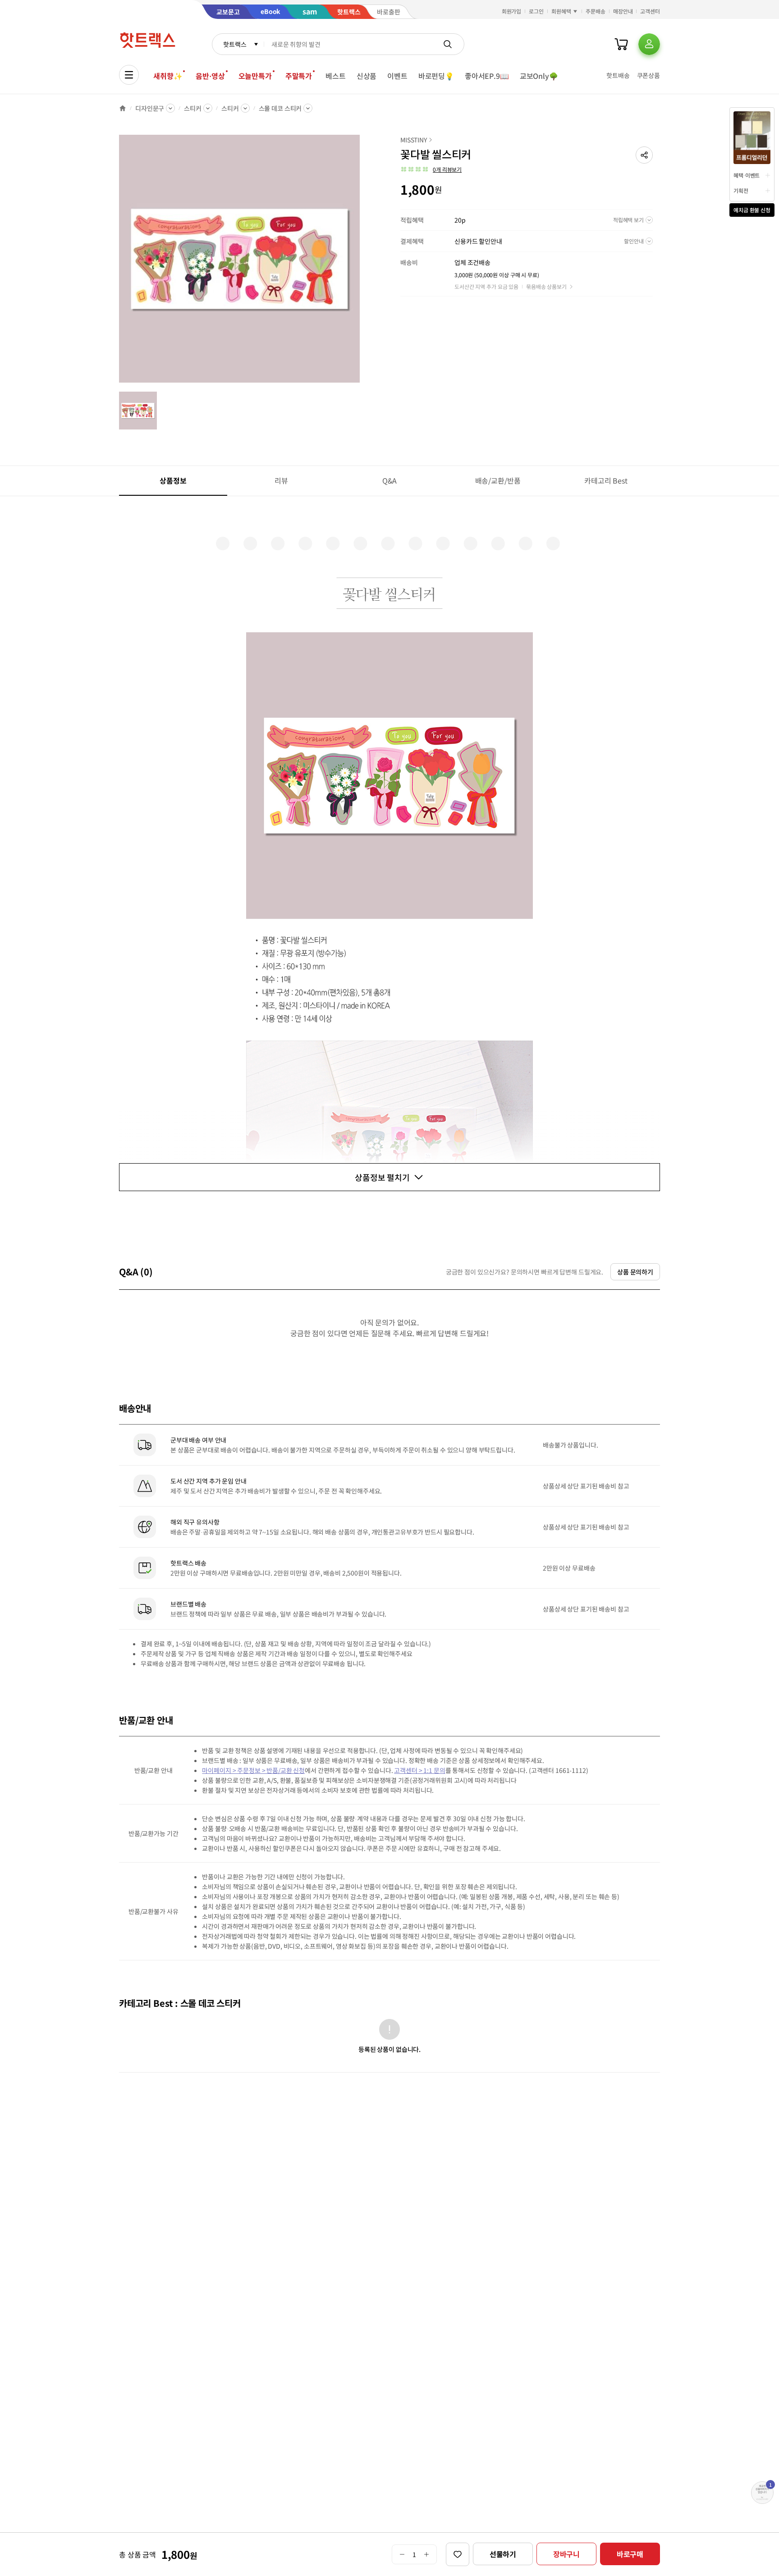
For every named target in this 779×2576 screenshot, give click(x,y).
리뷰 (281, 480)
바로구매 (630, 2554)
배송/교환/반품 (498, 480)
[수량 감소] (402, 2554)
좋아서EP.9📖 (487, 76)
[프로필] (649, 44)
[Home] (123, 108)
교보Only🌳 (539, 76)
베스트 (336, 76)
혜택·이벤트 (747, 175)
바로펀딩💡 (436, 76)
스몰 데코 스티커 (280, 108)
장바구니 (566, 2554)
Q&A (390, 480)
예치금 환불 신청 (752, 210)
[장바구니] (621, 44)
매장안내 (623, 11)
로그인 (536, 11)
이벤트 (397, 76)
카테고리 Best (606, 480)
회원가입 (512, 11)
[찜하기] (458, 2554)
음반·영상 (210, 76)
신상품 (367, 76)
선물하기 (503, 2554)
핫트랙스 (235, 44)
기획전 (741, 190)
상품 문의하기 (635, 1272)
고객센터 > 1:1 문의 (419, 1770)
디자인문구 (150, 108)
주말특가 (299, 76)
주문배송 (596, 11)
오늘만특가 (255, 76)
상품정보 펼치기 (382, 1177)
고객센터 (650, 11)
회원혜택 (561, 11)
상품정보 (173, 480)
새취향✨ (168, 76)
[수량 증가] (427, 2554)
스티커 (193, 108)
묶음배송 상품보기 (546, 286)
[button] (644, 155)
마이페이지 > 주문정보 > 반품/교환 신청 (253, 1770)
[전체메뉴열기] (129, 75)
